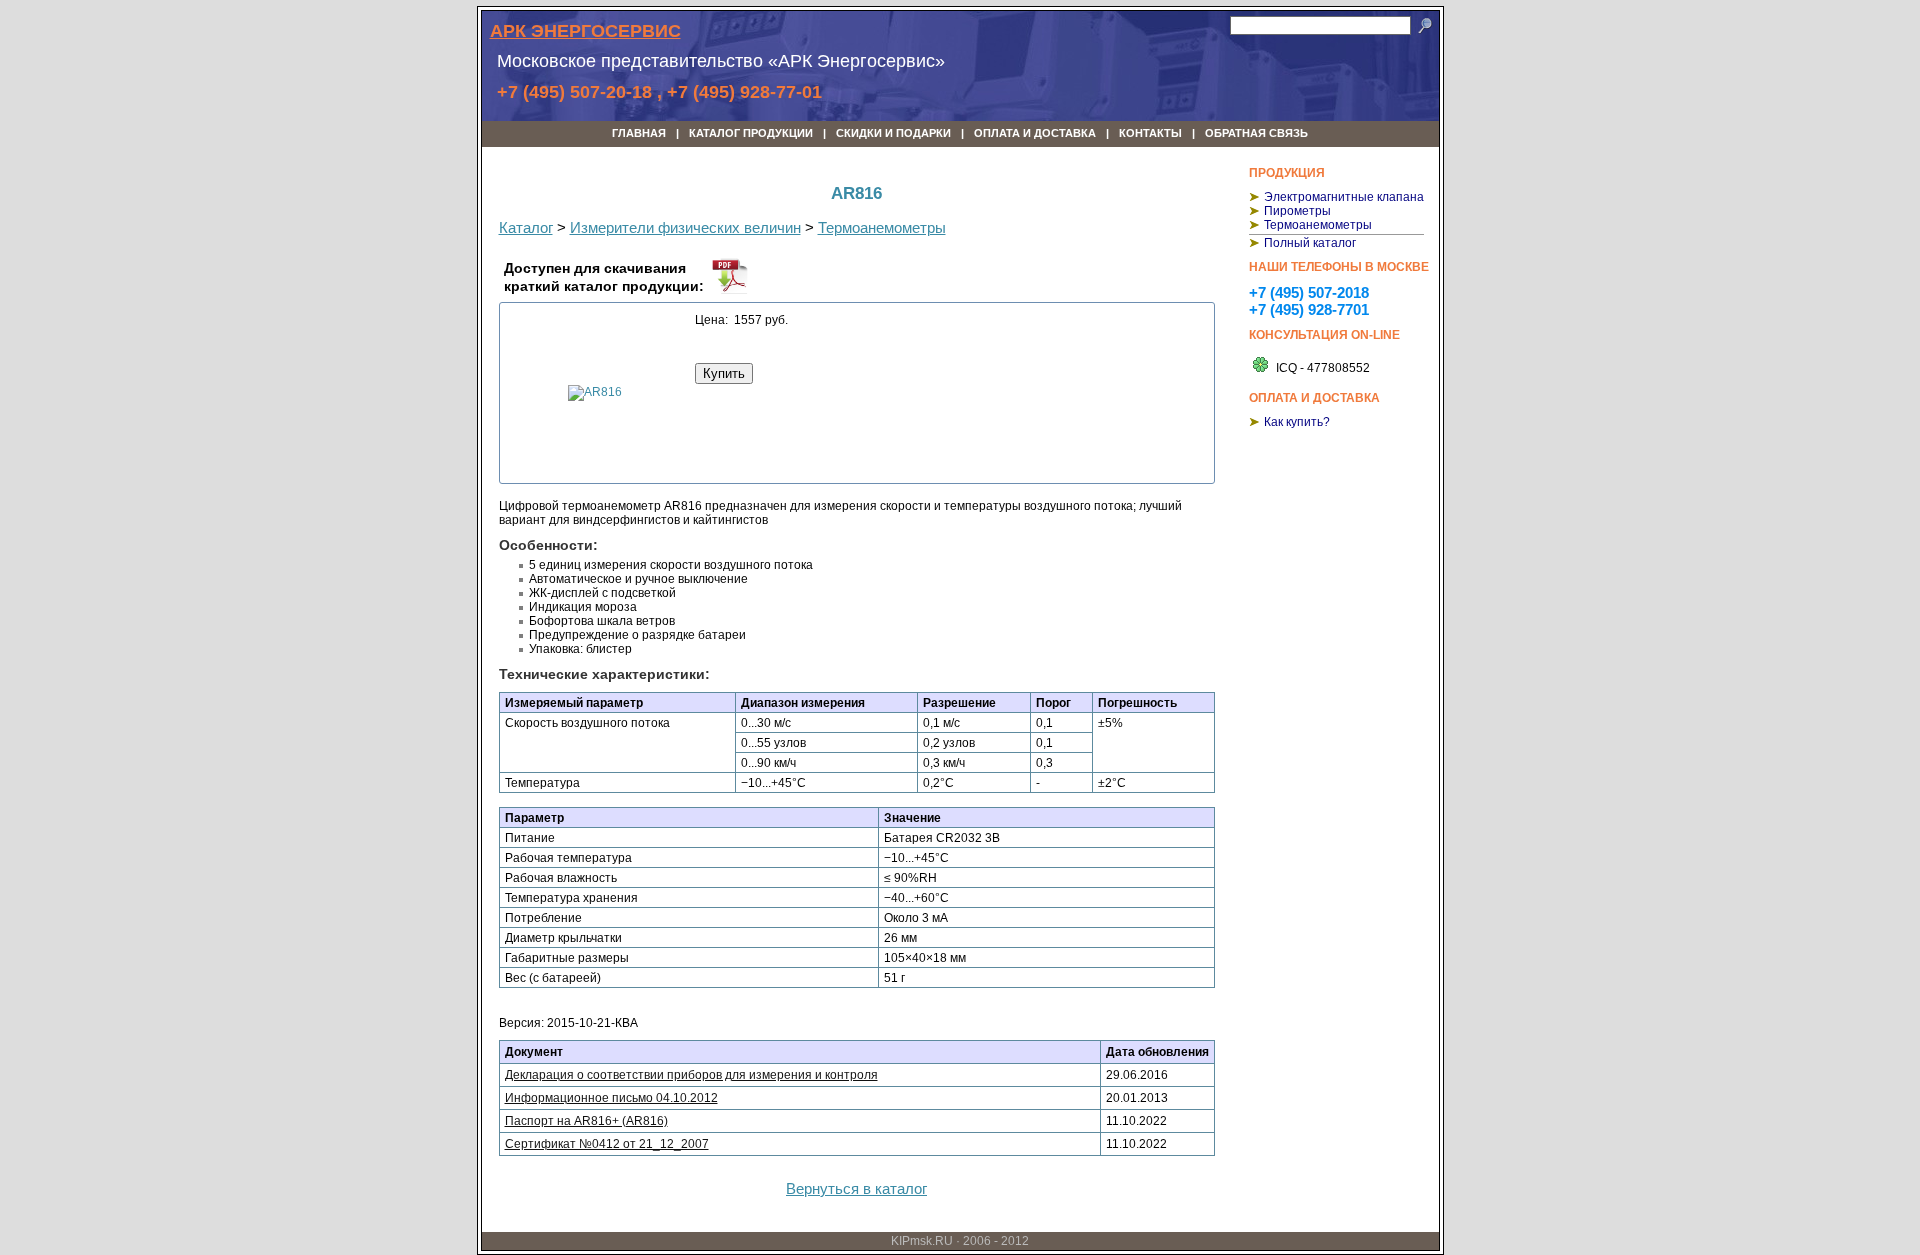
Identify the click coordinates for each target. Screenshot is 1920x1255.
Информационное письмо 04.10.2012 (611, 1098)
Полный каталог (1310, 243)
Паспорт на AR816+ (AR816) (586, 1121)
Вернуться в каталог (856, 1188)
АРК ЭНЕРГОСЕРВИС (585, 31)
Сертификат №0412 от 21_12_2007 (607, 1144)
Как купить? (1297, 422)
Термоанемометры (1318, 225)
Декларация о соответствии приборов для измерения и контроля (691, 1075)
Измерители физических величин (685, 227)
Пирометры (1297, 211)
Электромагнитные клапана (1344, 197)
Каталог (526, 227)
